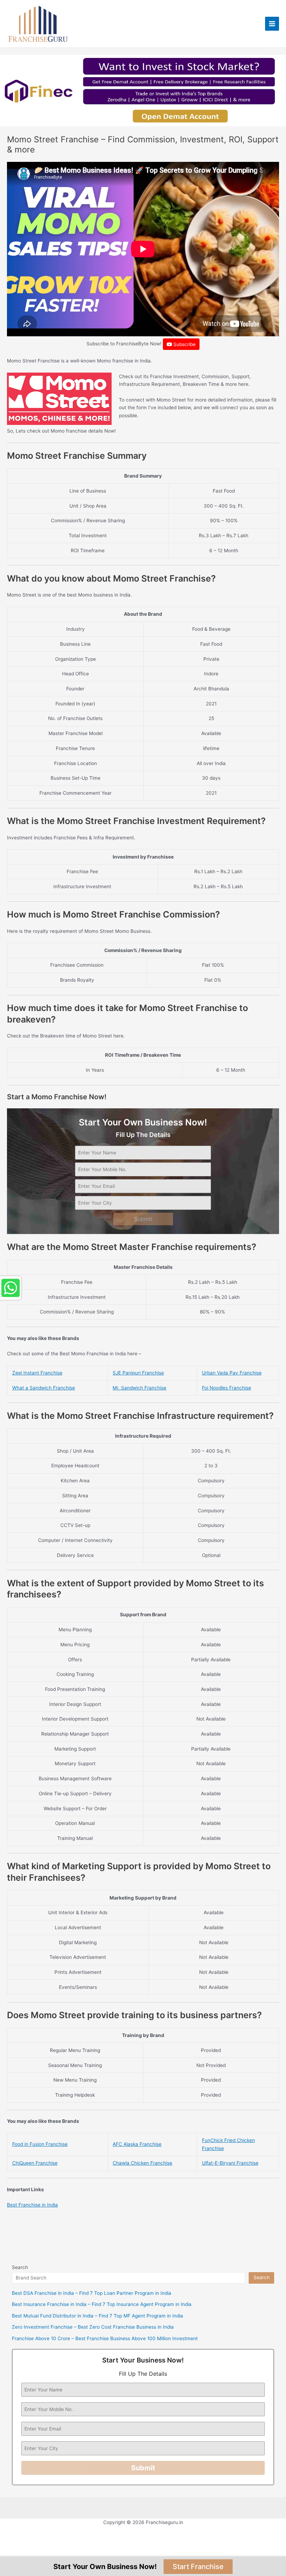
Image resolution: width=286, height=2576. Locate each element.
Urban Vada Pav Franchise (232, 1373)
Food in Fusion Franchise (40, 2144)
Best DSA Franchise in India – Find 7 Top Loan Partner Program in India (92, 2293)
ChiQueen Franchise (35, 2163)
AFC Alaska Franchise (137, 2144)
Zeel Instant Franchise (37, 1373)
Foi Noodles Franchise (227, 1388)
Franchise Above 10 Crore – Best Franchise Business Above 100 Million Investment (105, 2338)
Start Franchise (198, 2567)
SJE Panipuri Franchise (138, 1373)
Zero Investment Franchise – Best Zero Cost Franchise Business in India (93, 2327)
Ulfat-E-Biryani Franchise (230, 2163)
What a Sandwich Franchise (44, 1388)
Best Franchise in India (32, 2205)
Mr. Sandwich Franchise (140, 1388)
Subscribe (184, 344)
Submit (143, 1219)
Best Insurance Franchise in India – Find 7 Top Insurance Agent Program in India (102, 2304)
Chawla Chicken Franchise (142, 2163)
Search (20, 2267)
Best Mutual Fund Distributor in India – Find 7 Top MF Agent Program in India (97, 2316)
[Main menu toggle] (272, 24)
